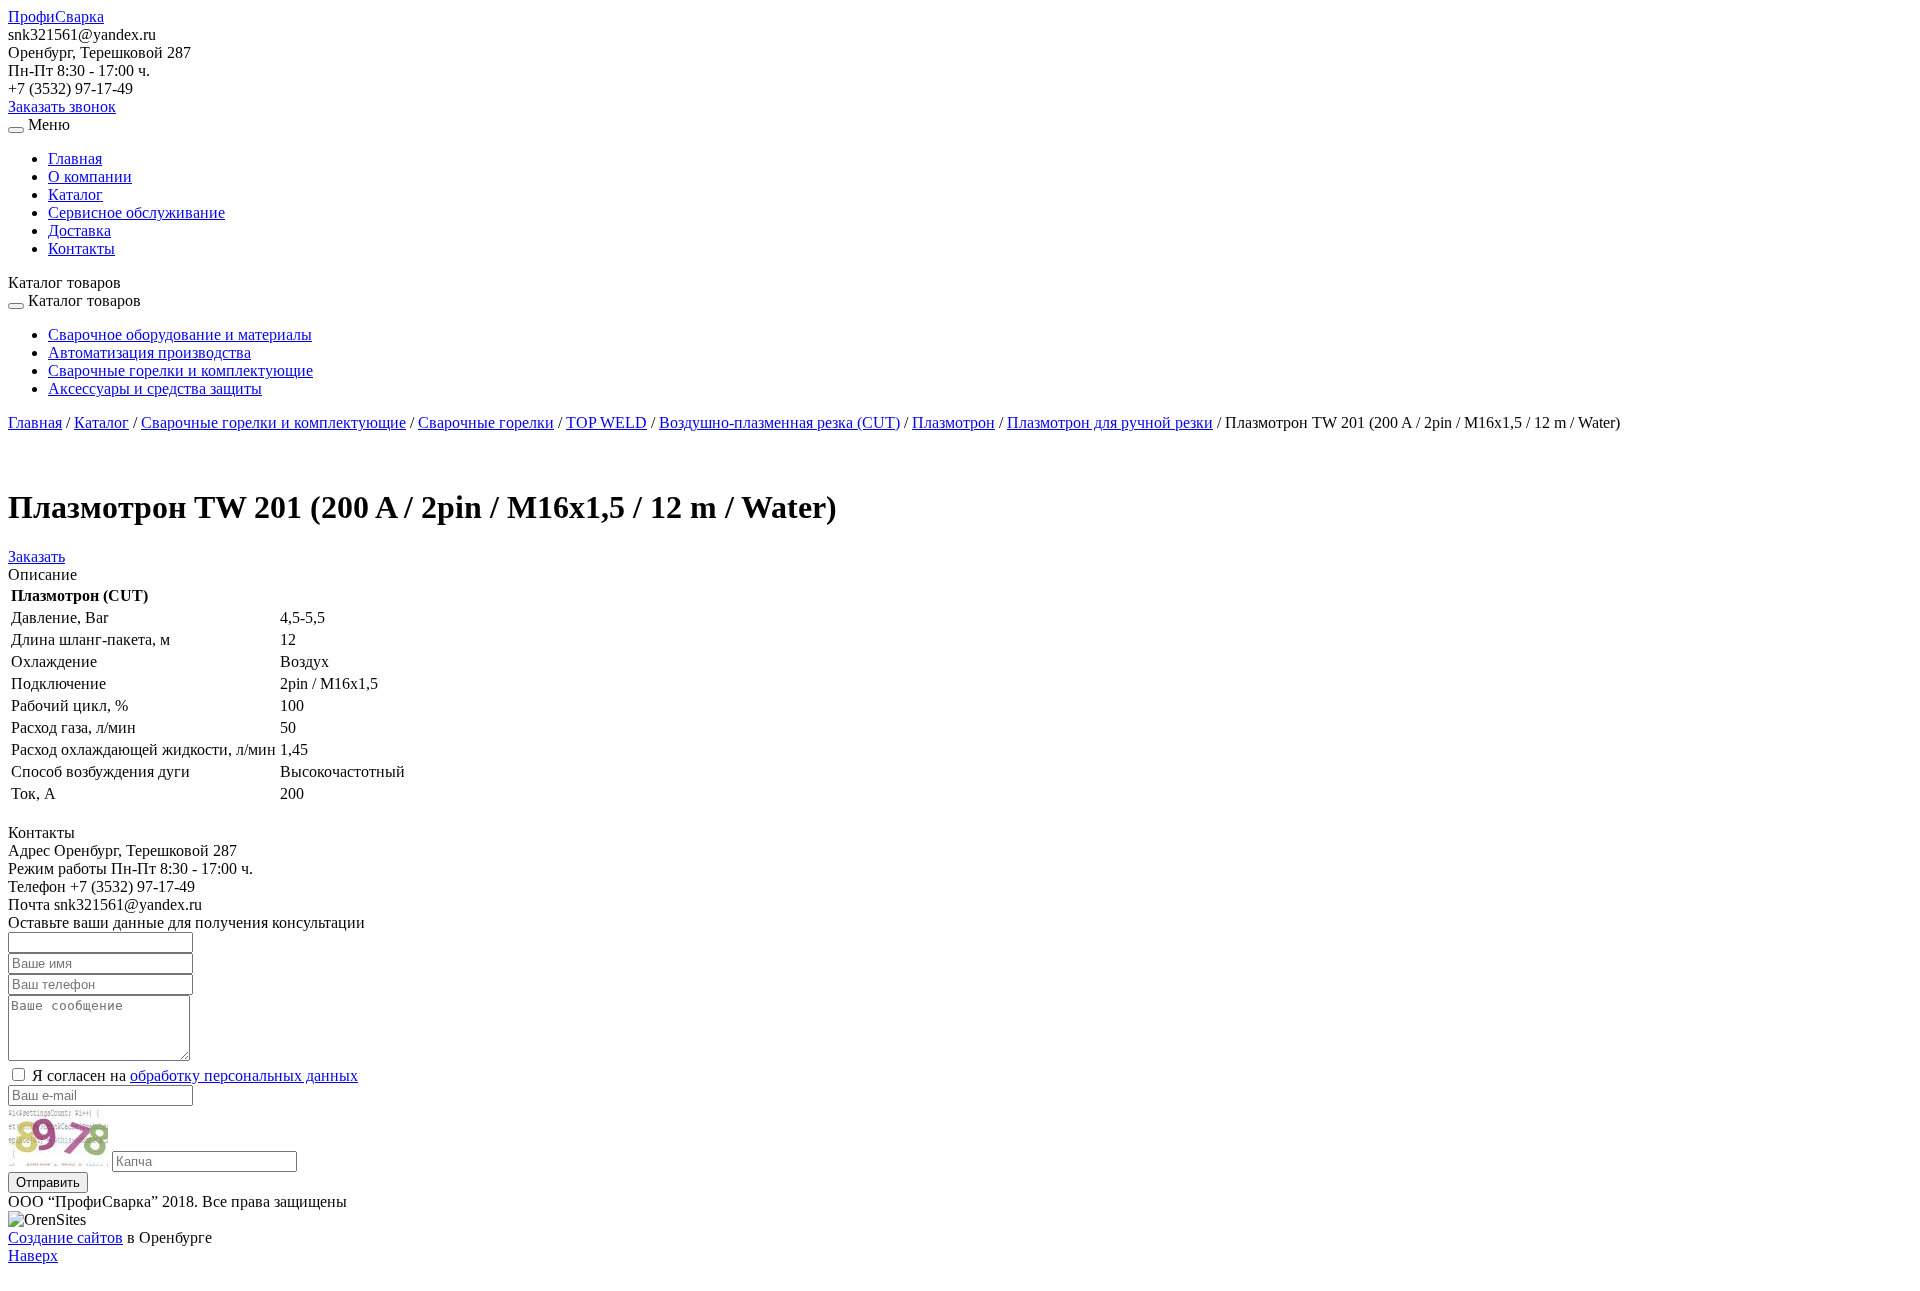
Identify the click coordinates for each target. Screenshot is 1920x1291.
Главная (75, 158)
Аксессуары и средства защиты (155, 388)
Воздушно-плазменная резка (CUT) (779, 422)
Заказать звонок (62, 106)
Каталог (75, 194)
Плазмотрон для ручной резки (1110, 422)
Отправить (48, 1182)
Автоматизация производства (149, 352)
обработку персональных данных (244, 1075)
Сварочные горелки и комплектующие (180, 370)
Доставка (79, 230)
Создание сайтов (65, 1237)
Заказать (36, 556)
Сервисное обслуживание (136, 212)
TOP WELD (606, 422)
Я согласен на (195, 1075)
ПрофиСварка (56, 16)
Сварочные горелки (486, 422)
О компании (90, 176)
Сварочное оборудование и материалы (180, 334)
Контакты (81, 248)
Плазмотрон (953, 422)
